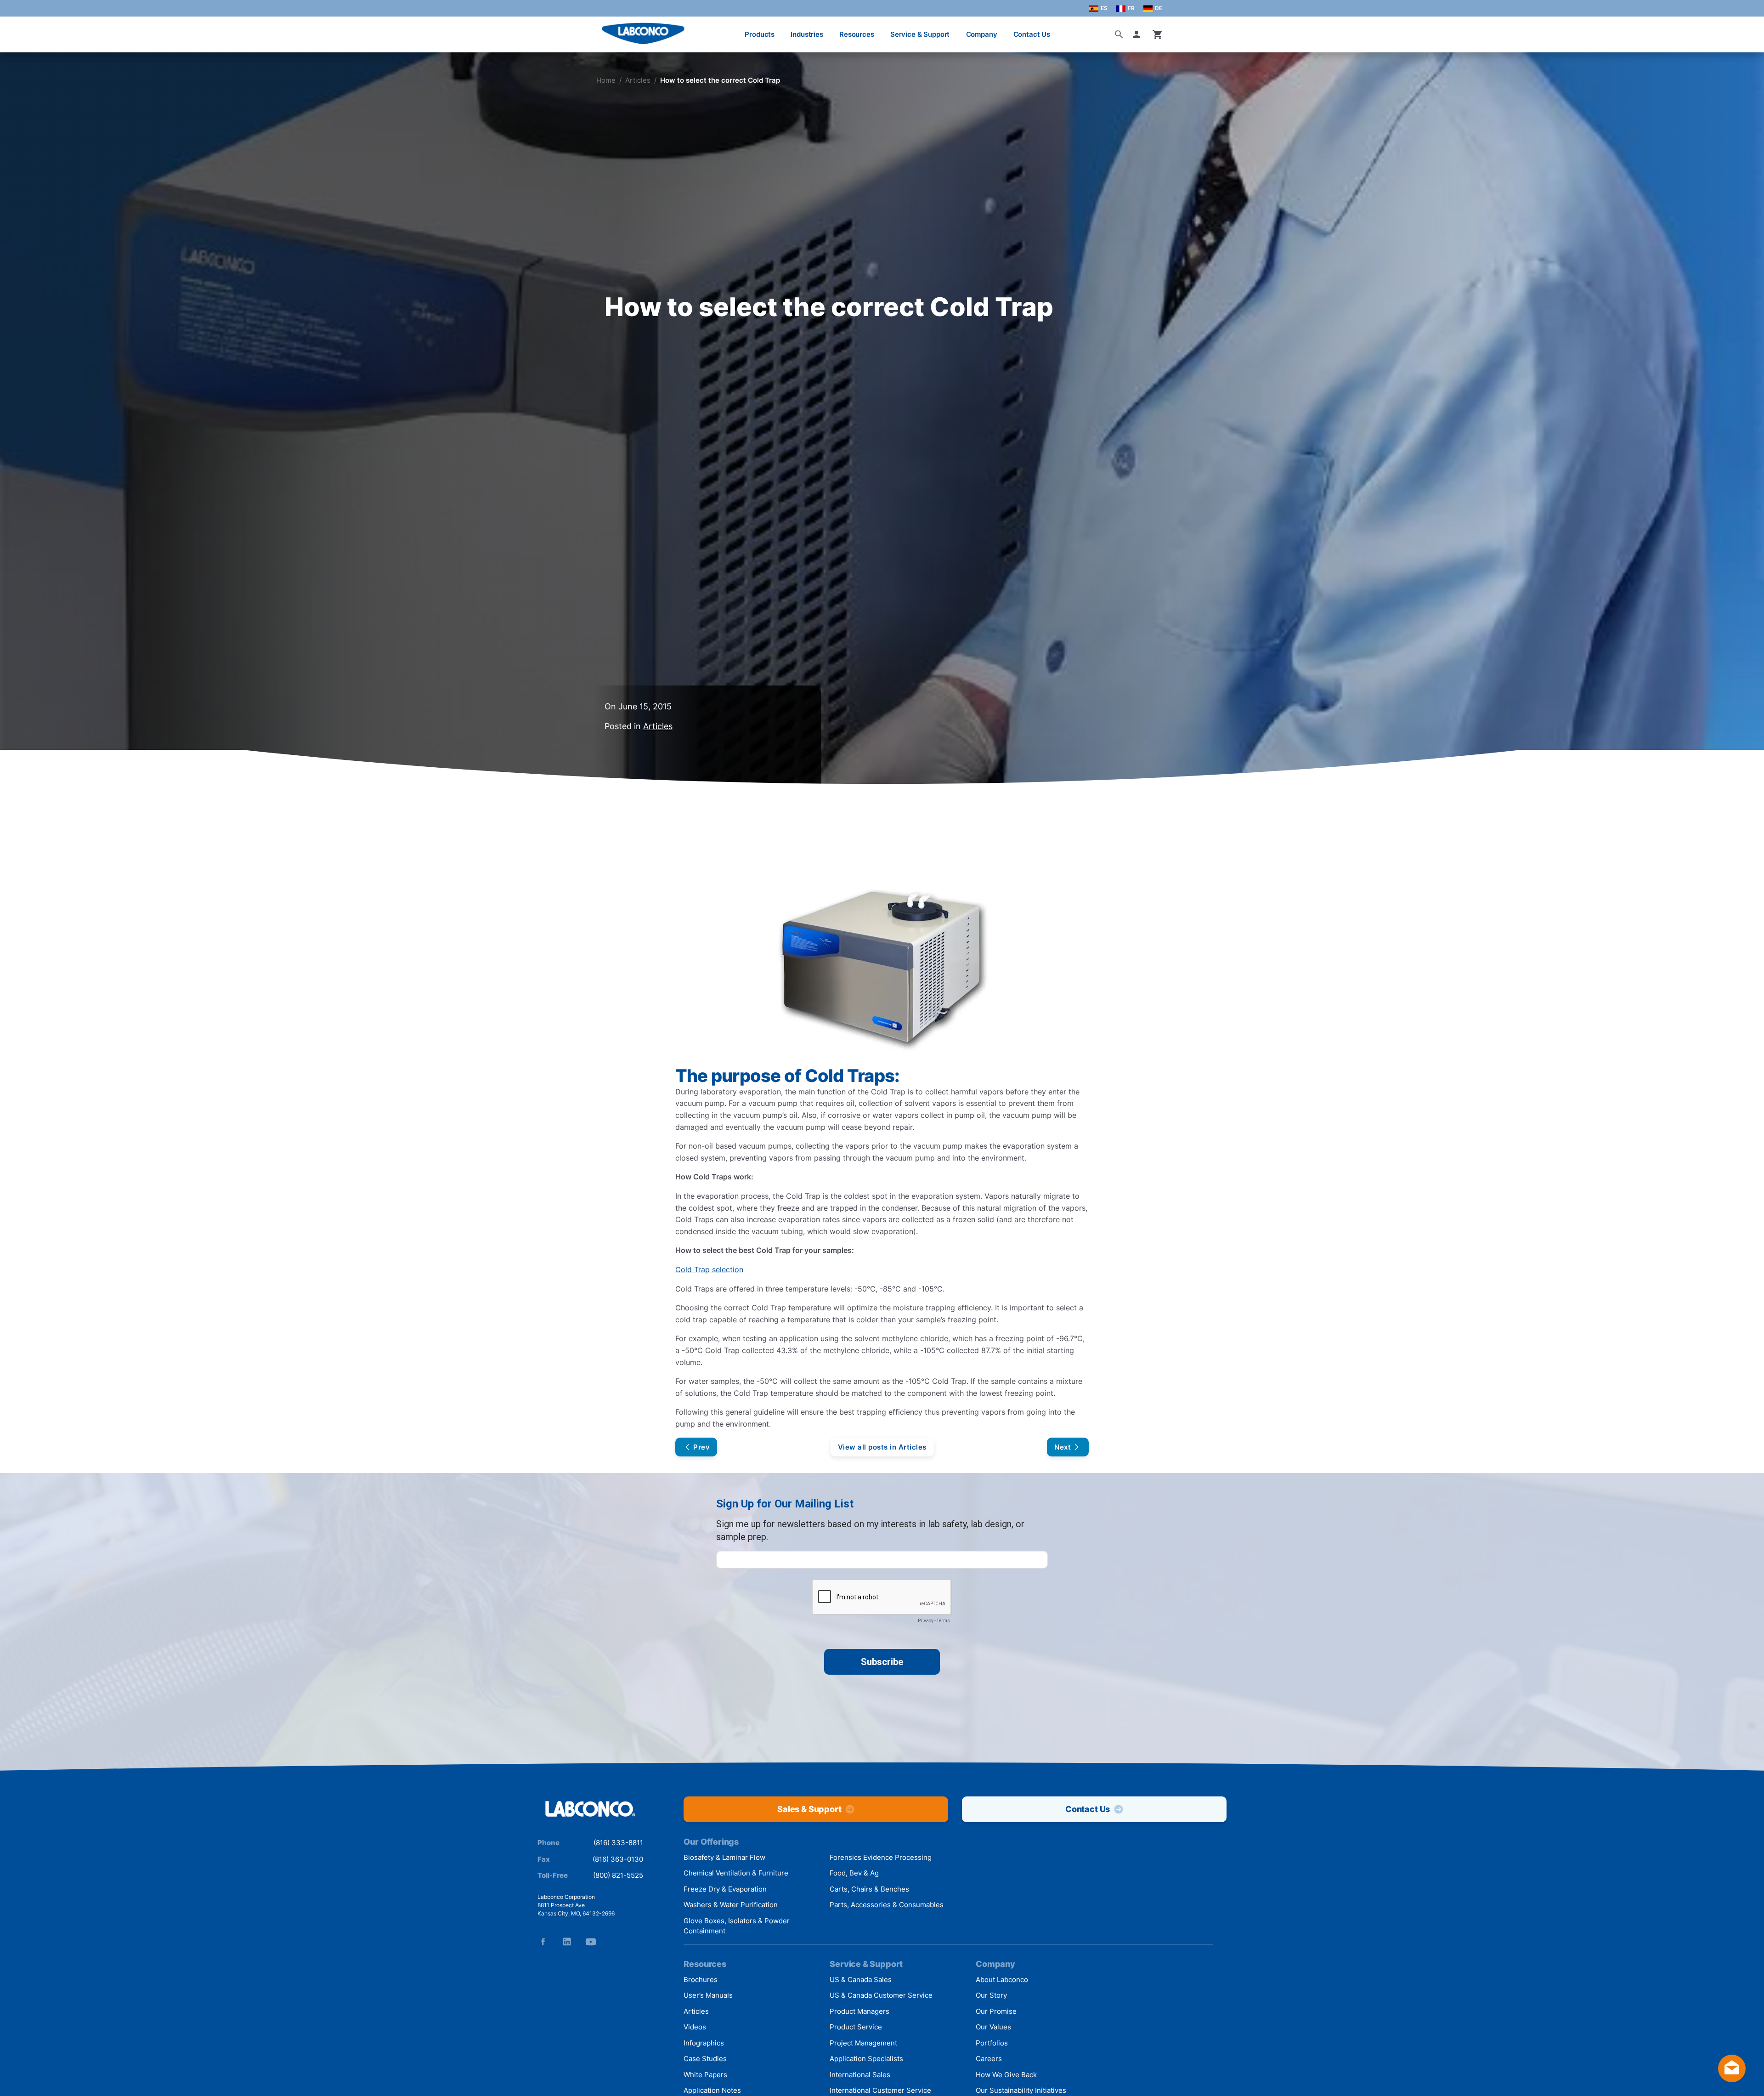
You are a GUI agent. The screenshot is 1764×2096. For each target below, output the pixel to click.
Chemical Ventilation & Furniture (736, 1873)
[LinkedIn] (567, 1942)
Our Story (991, 1995)
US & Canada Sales (861, 1980)
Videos (695, 2027)
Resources (857, 34)
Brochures (701, 1980)
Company (982, 34)
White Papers (705, 2075)
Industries (807, 34)
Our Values (993, 2027)
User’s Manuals (708, 1995)
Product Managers (859, 2011)
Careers (989, 2059)
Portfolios (992, 2043)
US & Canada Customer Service (881, 1995)
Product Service (856, 2027)
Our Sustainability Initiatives (1021, 2090)
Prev (701, 1447)
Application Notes (712, 2090)
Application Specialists (866, 2059)
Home (606, 80)
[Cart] (1158, 34)
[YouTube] (591, 1942)
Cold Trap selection (709, 1269)
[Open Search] (1119, 34)
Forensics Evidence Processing (881, 1857)
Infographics (704, 2043)
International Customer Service (880, 2090)
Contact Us (1032, 34)
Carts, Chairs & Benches (869, 1889)
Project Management (863, 2043)
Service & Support (920, 34)
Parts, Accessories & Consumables (887, 1905)
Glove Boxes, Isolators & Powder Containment (737, 1926)
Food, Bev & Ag (854, 1873)
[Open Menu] (17, 30)
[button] (1138, 34)
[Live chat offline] (1732, 2079)
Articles (638, 80)
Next (1063, 1447)
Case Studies (705, 2059)
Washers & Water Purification (731, 1905)
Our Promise (996, 2011)
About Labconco (1002, 1980)
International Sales (860, 2075)
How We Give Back (1006, 2075)
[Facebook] (543, 1942)
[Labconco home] (590, 1810)
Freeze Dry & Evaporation (725, 1889)
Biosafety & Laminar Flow (724, 1857)
